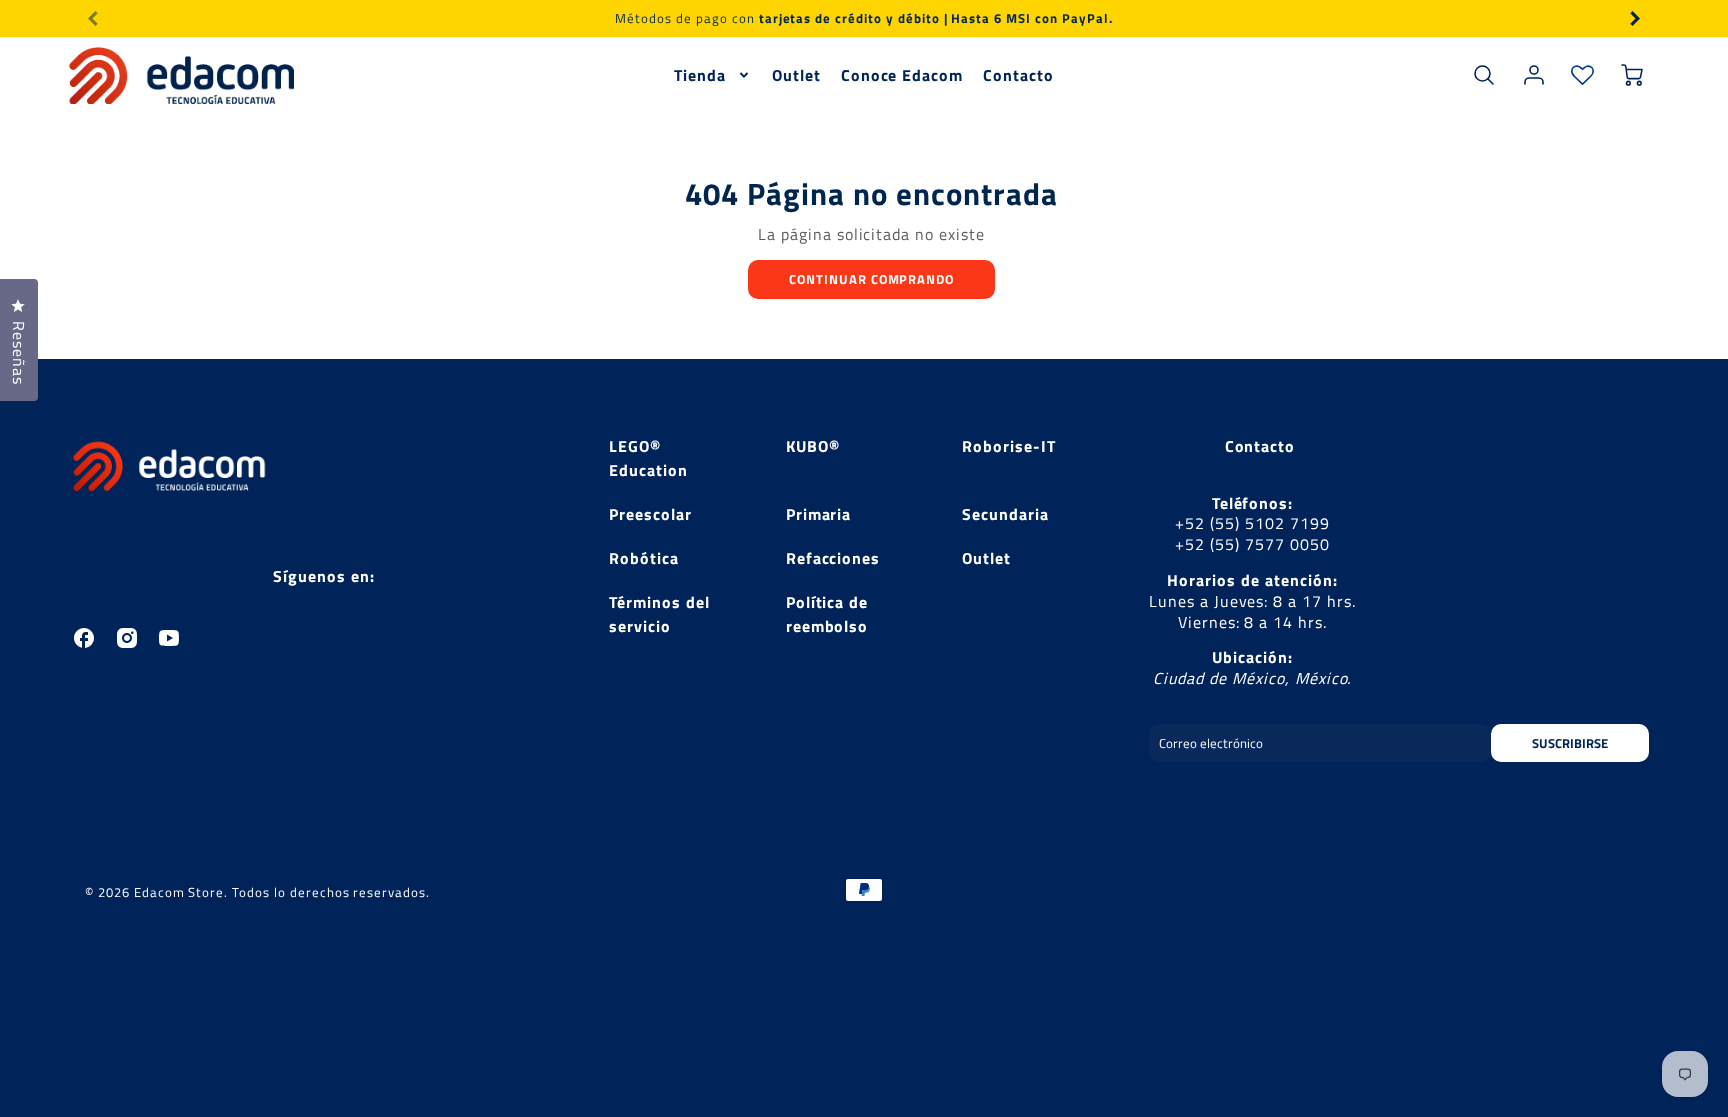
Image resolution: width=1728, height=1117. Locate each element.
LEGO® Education (648, 458)
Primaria (819, 514)
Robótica (644, 558)
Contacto (1018, 75)
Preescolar (650, 514)
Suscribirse (1570, 743)
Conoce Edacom (902, 75)
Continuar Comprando (871, 279)
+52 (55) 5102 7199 (1252, 523)
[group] (864, 18)
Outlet (796, 75)
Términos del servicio (659, 614)
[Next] (1634, 18)
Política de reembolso (827, 614)
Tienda (700, 75)
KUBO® (813, 446)
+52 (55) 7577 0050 (1252, 544)
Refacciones (833, 558)
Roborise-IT (1009, 446)
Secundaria (1005, 514)
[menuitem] (713, 75)
